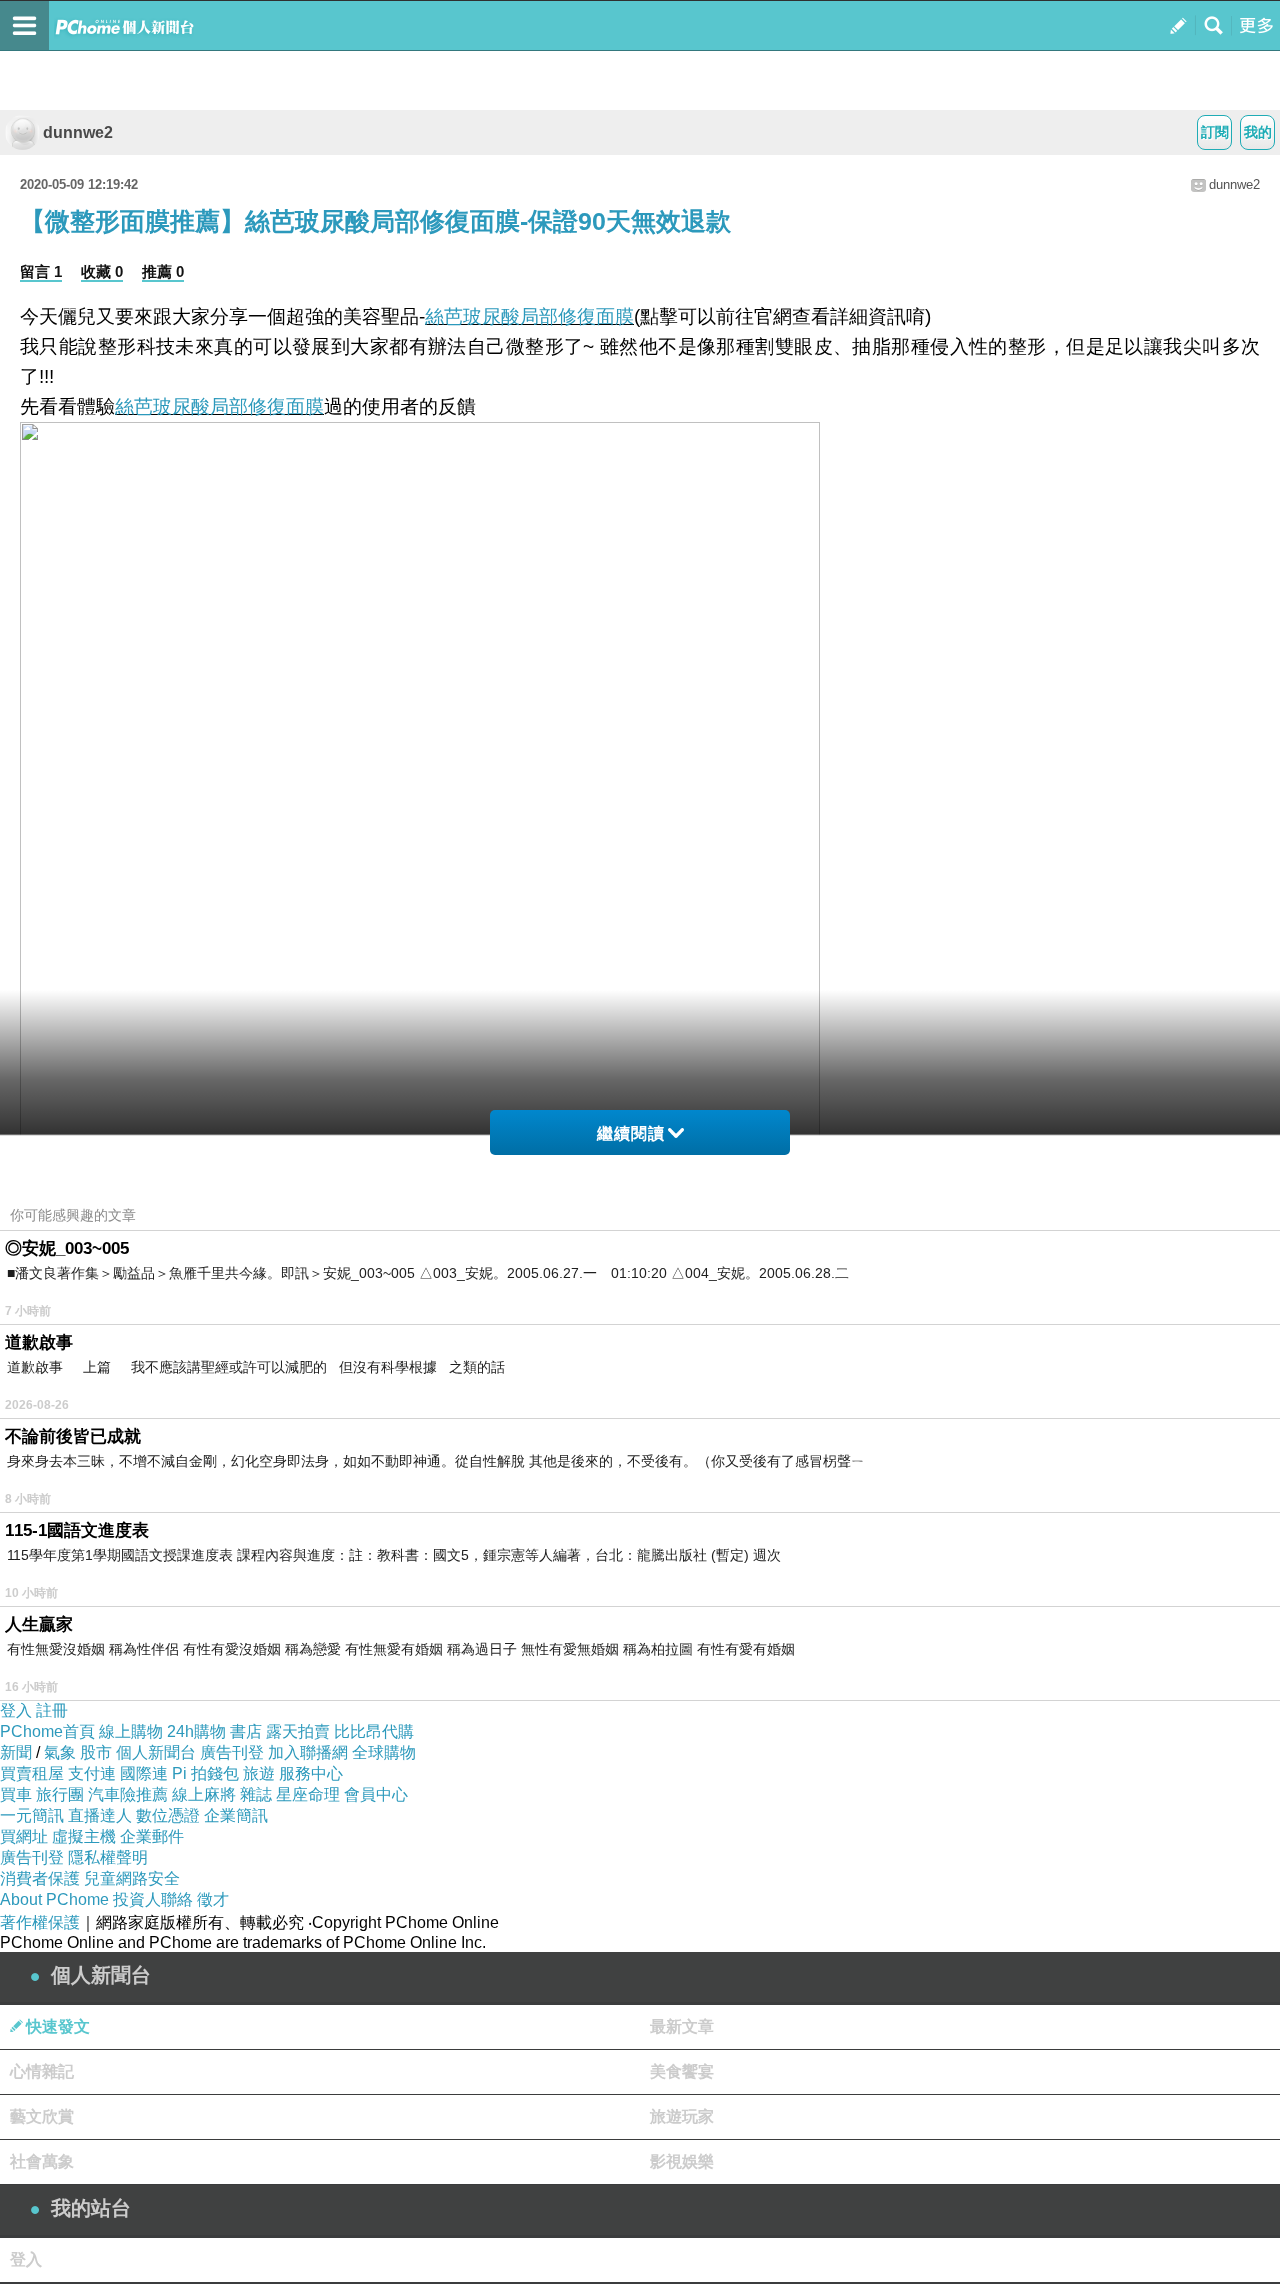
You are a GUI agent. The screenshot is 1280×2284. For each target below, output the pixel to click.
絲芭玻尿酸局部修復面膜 (529, 316)
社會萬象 (42, 2161)
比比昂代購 (374, 1731)
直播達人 (100, 1815)
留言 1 (41, 271)
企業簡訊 (236, 1815)
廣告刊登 (232, 1752)
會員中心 (376, 1794)
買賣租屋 (32, 1773)
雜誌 (256, 1794)
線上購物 (131, 1731)
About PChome (54, 1899)
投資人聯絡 (153, 1899)
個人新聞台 (156, 1752)
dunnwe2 (78, 132)
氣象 (60, 1752)
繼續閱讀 (631, 1133)
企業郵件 (152, 1836)
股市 (96, 1752)
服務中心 (311, 1773)
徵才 (213, 1899)
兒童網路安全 (132, 1878)
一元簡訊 (32, 1815)
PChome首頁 (47, 1731)
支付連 (92, 1773)
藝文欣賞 (42, 2116)
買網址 (24, 1836)
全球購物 (384, 1752)
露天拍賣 (298, 1731)
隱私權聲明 (108, 1857)
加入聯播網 (308, 1752)
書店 (246, 1731)
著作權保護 (40, 1922)
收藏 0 (102, 271)
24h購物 (196, 1731)
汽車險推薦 (128, 1794)
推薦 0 (163, 271)
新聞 (16, 1752)
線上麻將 (204, 1794)
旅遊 (259, 1773)
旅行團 (60, 1794)
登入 (16, 1710)
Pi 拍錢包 (205, 1773)
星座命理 (308, 1794)
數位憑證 (168, 1815)
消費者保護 (40, 1878)
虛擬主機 (84, 1836)
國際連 (144, 1773)
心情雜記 (42, 2071)
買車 (16, 1794)
